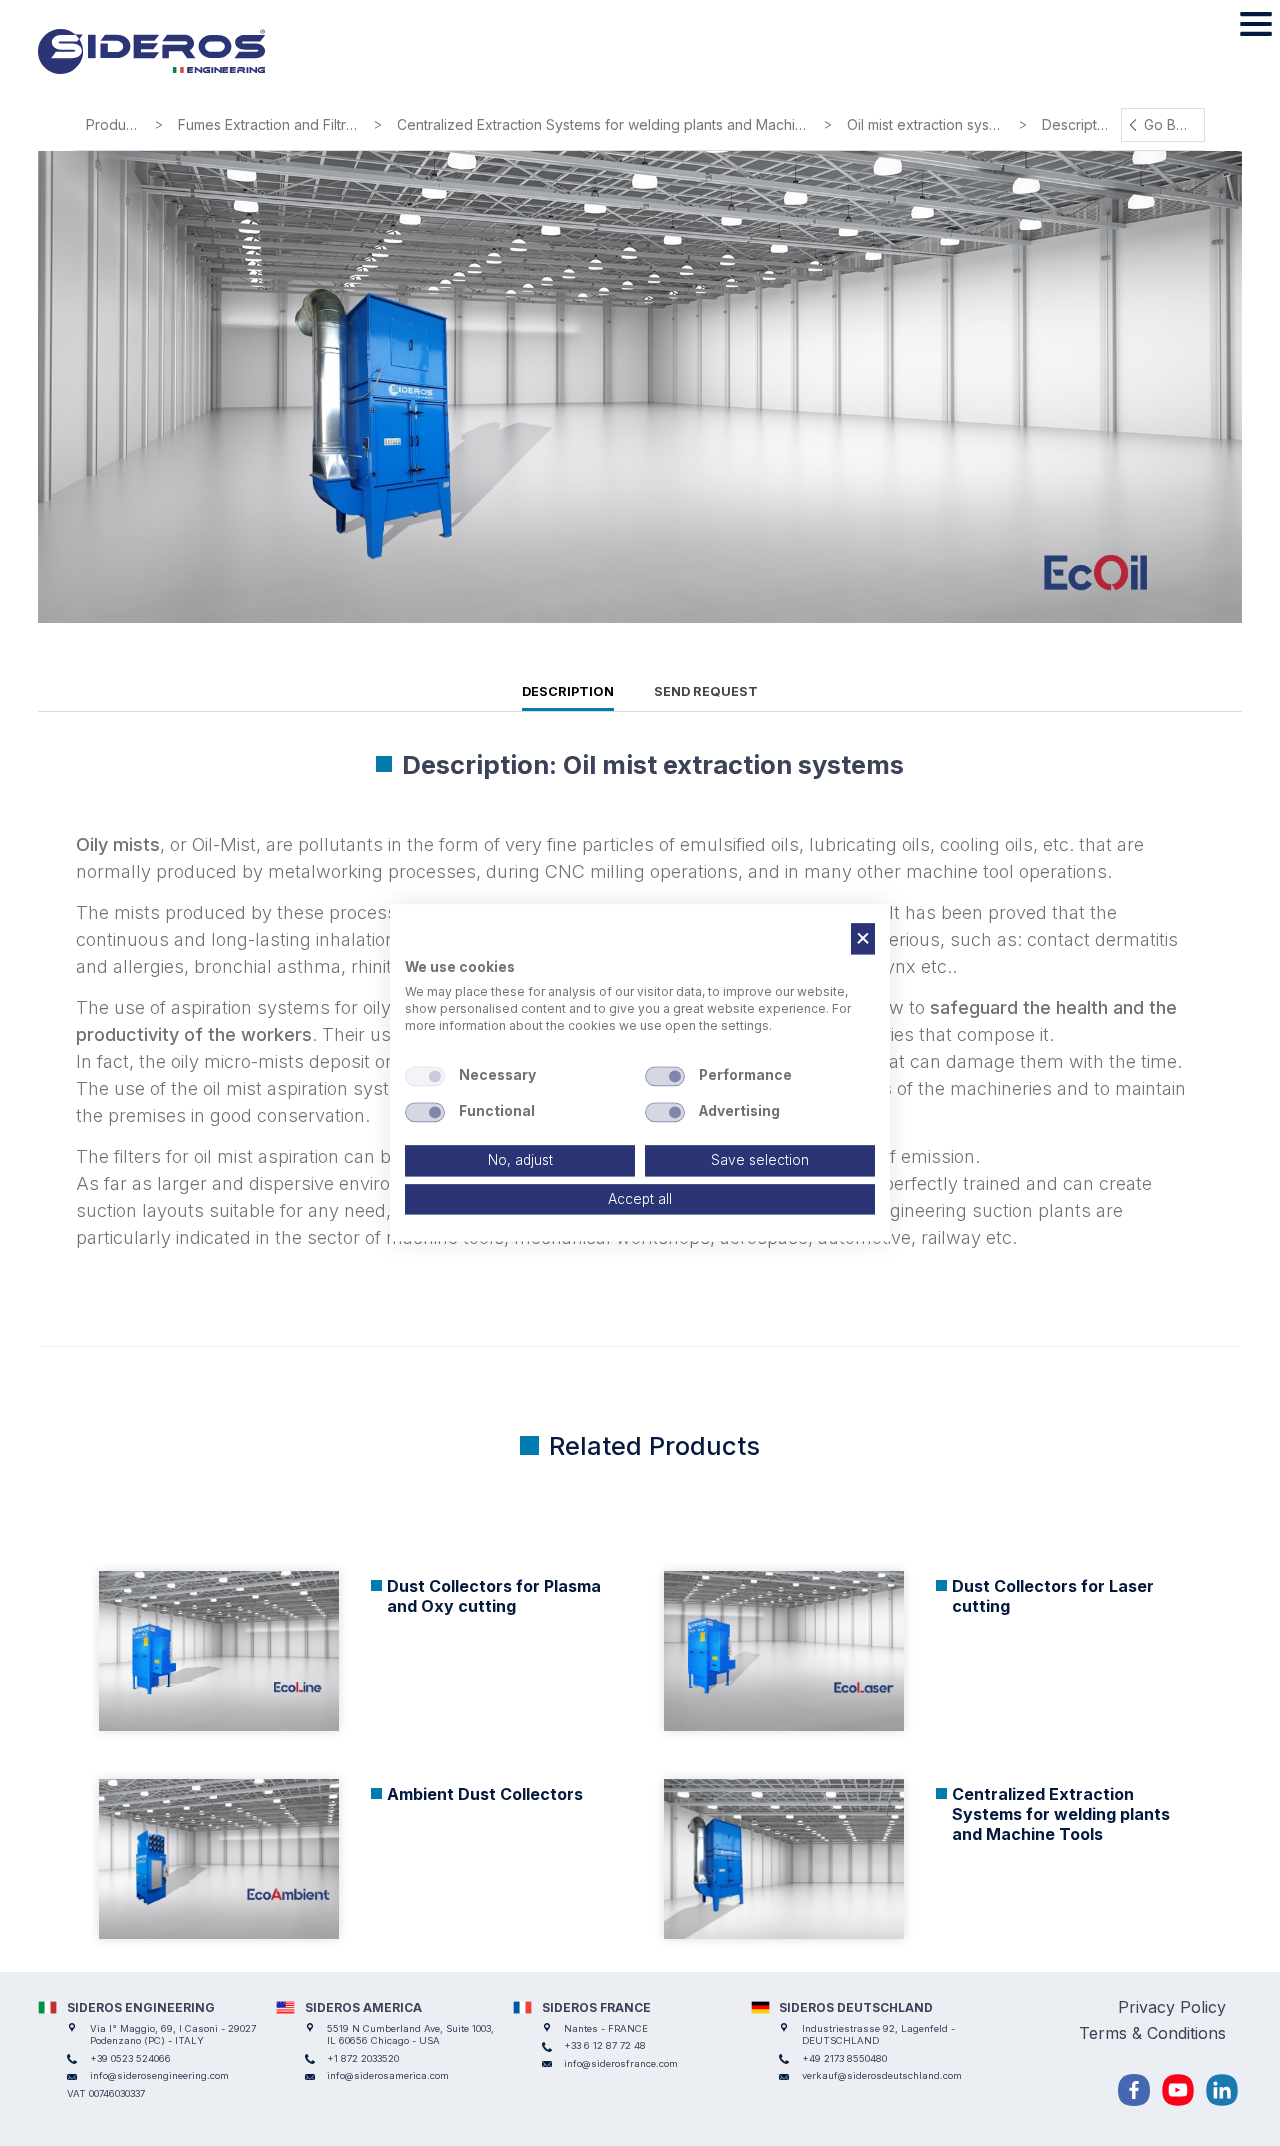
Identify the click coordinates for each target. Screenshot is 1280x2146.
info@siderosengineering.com (159, 2075)
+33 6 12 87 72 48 (605, 2045)
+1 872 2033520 (363, 2058)
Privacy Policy (1172, 2007)
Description (568, 691)
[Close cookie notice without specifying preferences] (863, 938)
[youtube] (1178, 2090)
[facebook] (1134, 2090)
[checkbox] (425, 1076)
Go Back (1172, 124)
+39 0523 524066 (130, 2058)
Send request (706, 691)
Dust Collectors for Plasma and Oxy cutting (494, 1596)
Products (115, 124)
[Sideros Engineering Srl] (180, 52)
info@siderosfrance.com (621, 2063)
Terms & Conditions (1152, 2033)
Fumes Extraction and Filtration (273, 124)
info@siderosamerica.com (388, 2075)
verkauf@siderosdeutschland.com (882, 2075)
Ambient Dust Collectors (485, 1794)
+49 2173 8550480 (844, 2058)
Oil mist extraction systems (930, 124)
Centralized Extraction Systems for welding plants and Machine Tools (608, 124)
